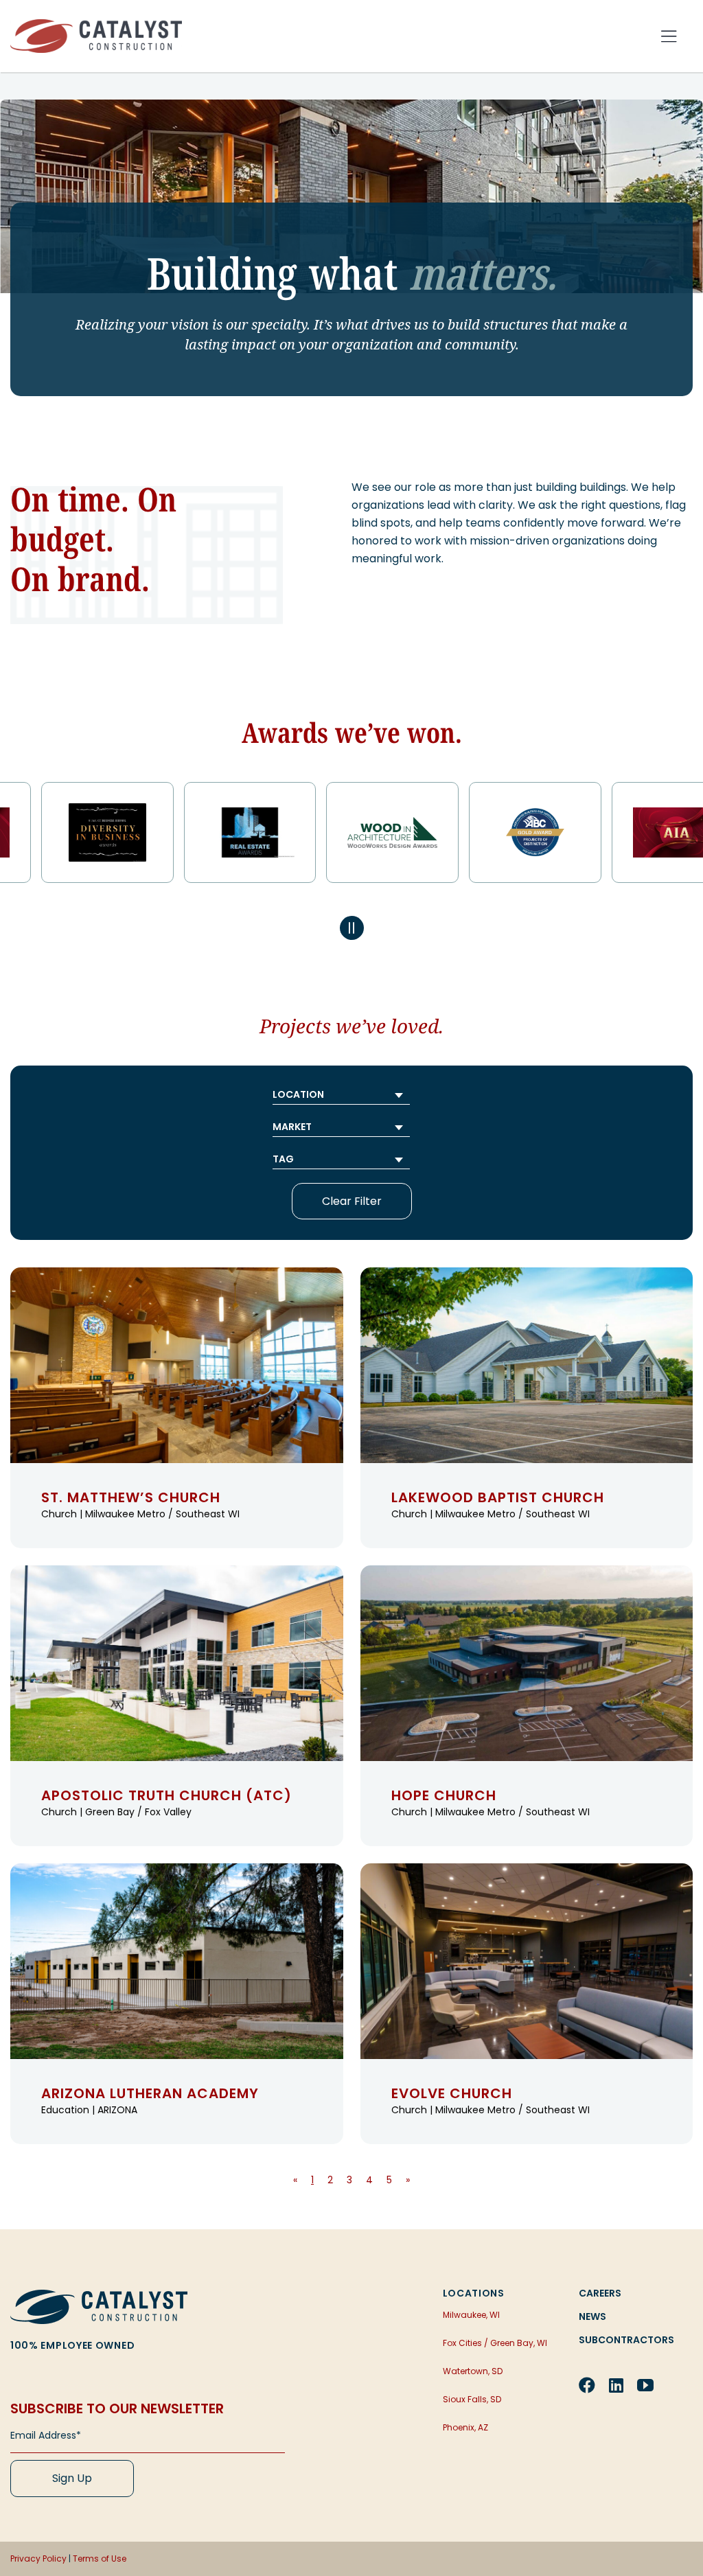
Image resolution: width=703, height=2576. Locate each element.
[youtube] (645, 2385)
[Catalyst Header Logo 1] (96, 24)
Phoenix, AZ (465, 2427)
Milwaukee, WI (471, 2315)
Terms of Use (100, 2558)
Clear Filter (352, 1201)
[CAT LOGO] (99, 2295)
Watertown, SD (473, 2371)
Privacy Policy (38, 2558)
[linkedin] (616, 2385)
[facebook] (587, 2385)
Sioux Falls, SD (472, 2399)
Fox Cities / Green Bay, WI (495, 2343)
